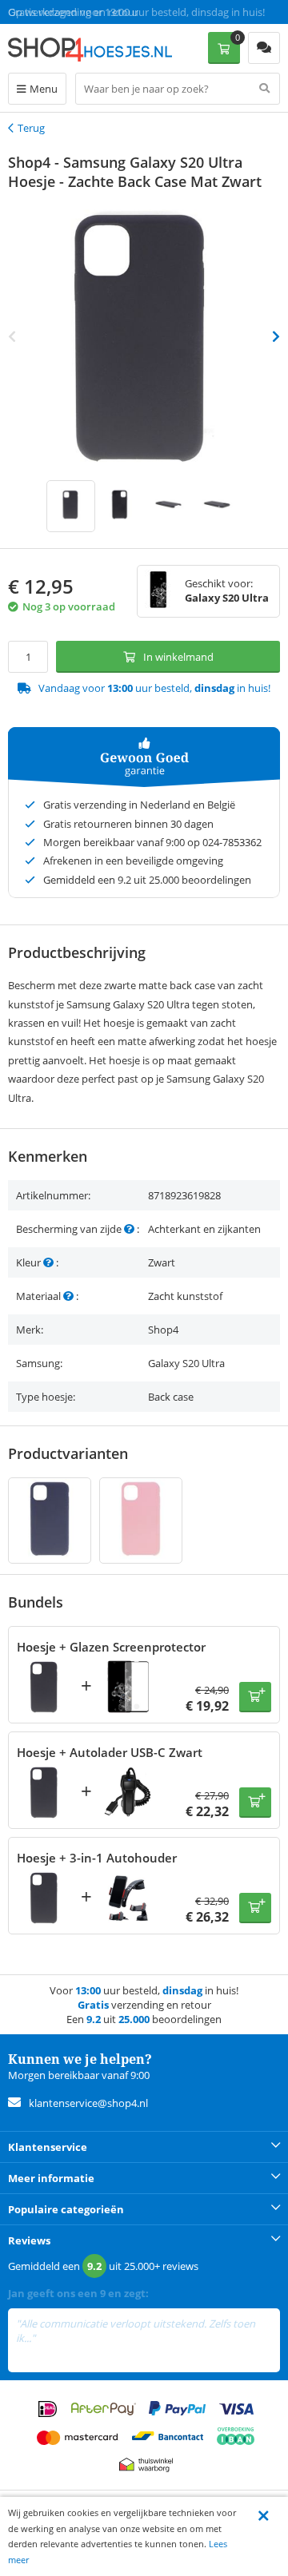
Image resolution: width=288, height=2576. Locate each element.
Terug (31, 128)
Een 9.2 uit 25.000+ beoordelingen (88, 12)
